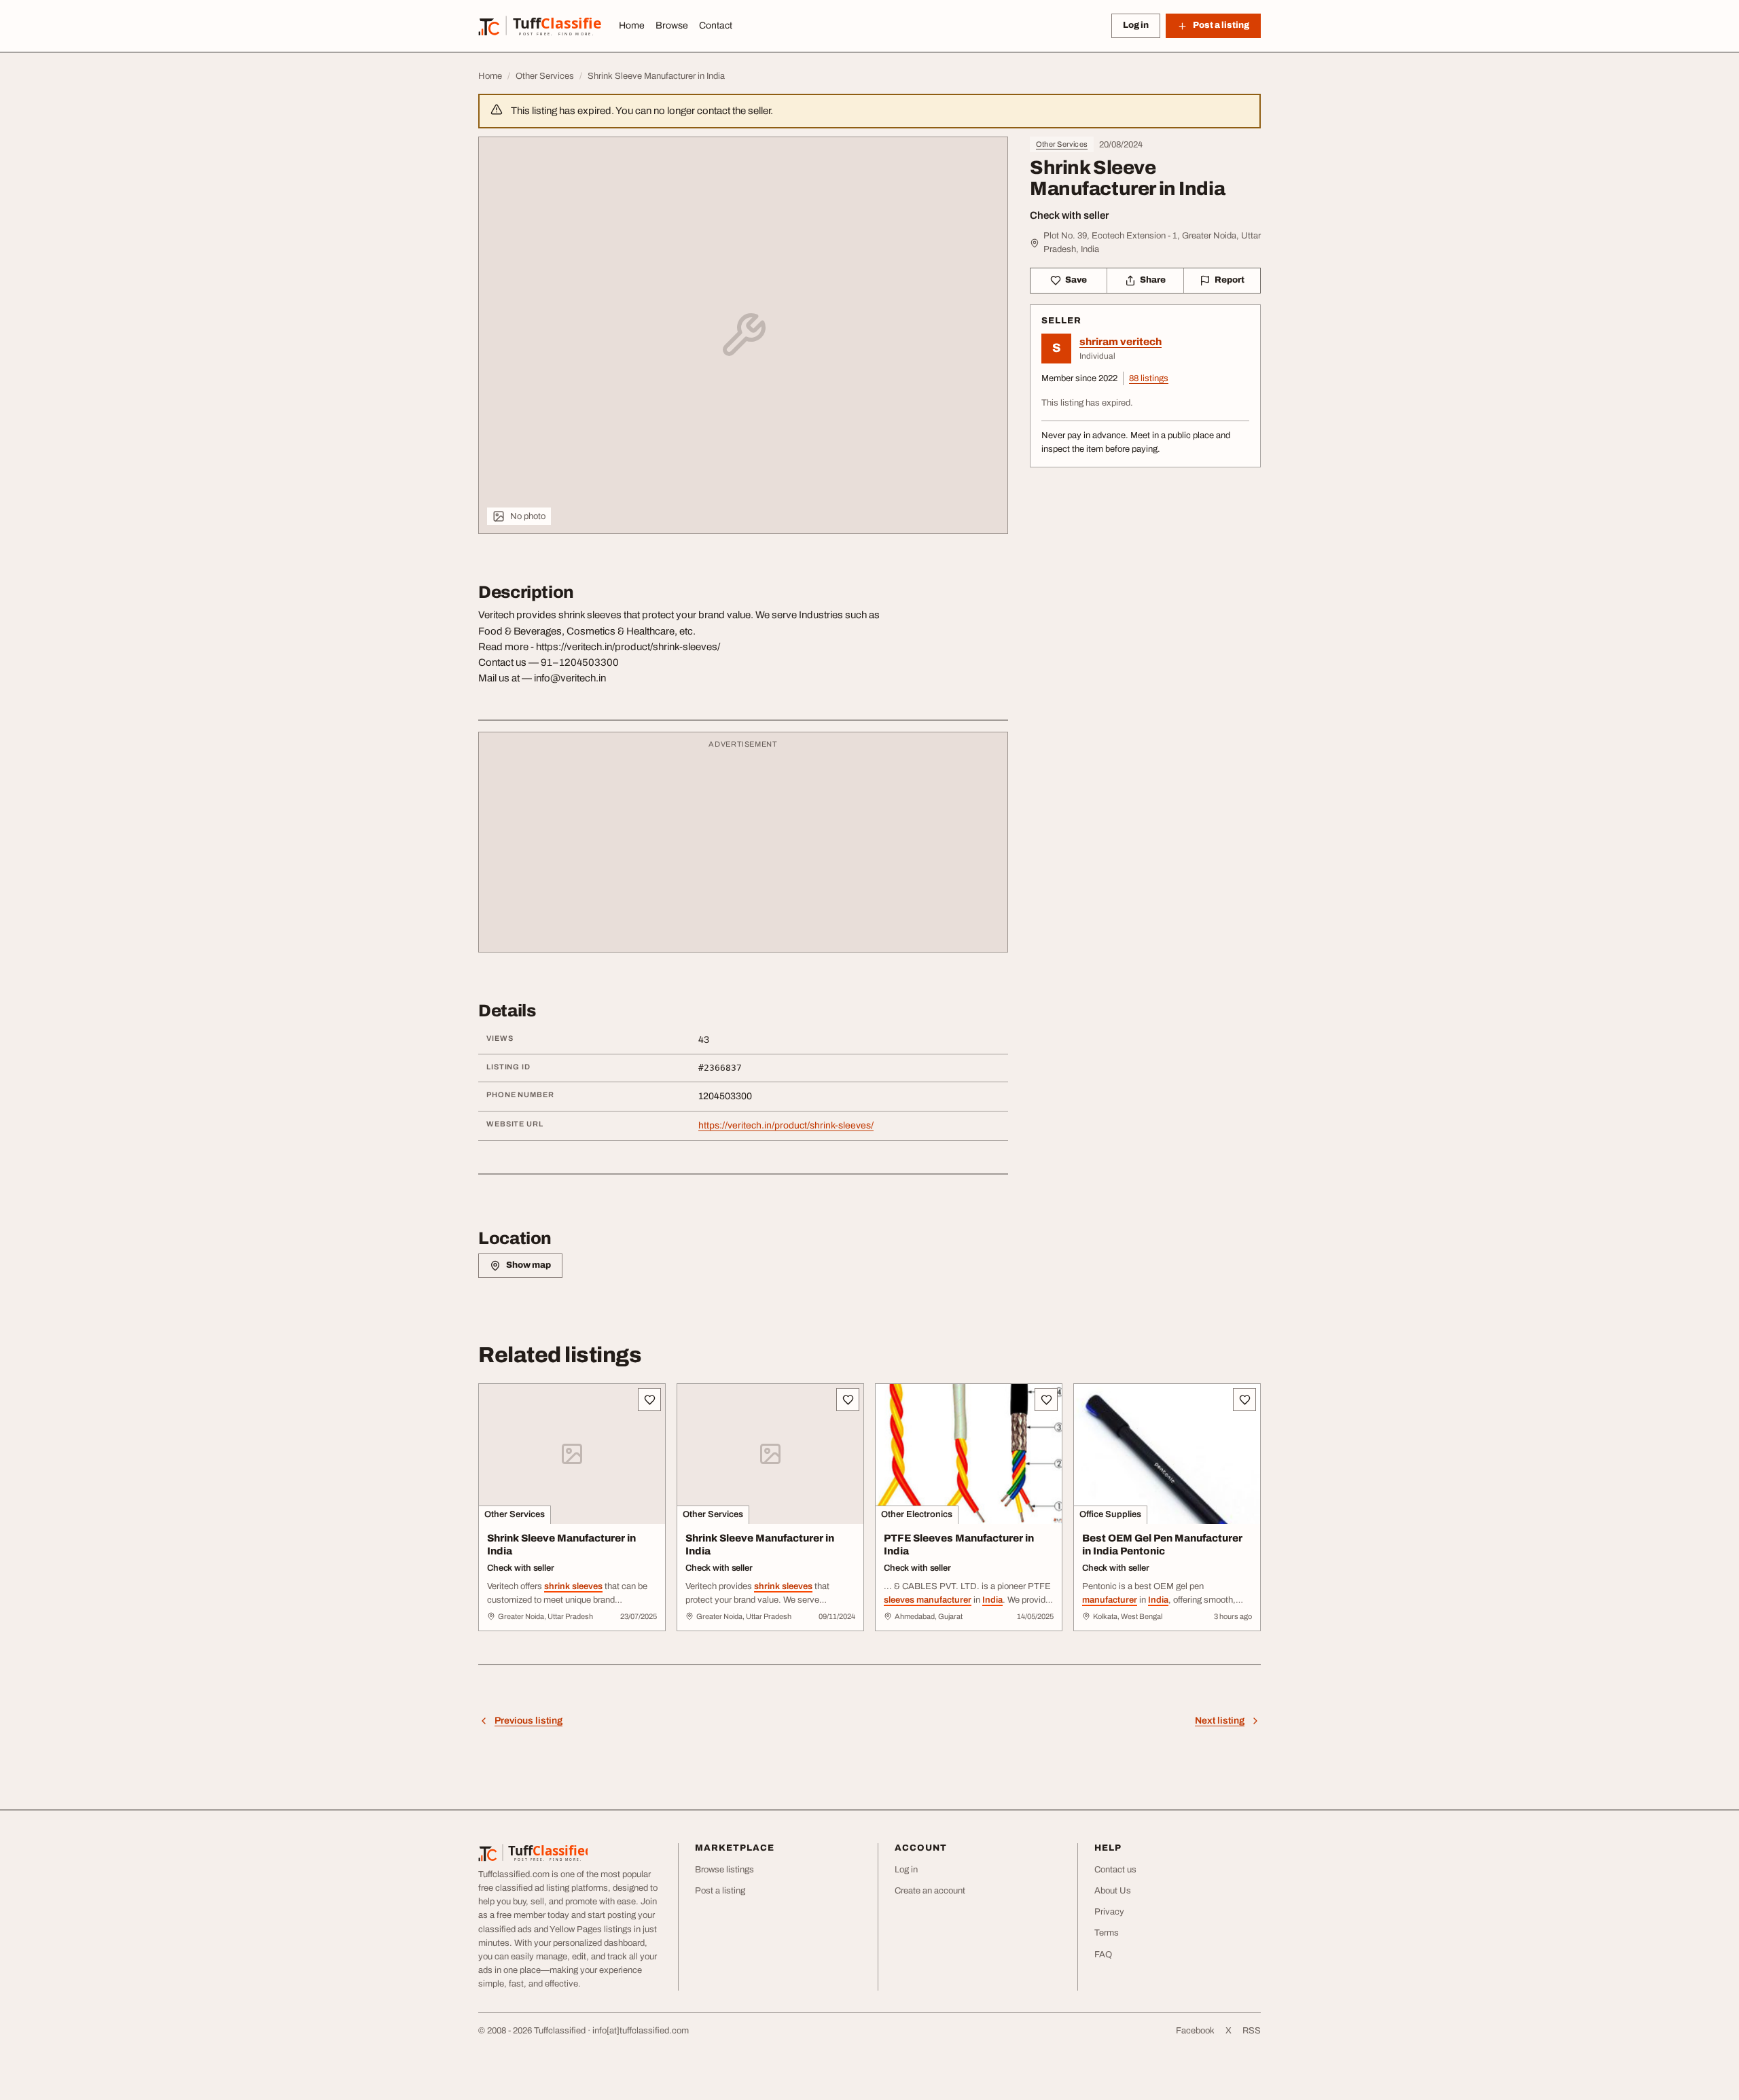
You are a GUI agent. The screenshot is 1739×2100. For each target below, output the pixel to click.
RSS (1252, 2031)
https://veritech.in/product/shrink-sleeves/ (786, 1125)
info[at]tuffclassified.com (641, 2031)
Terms (1107, 1933)
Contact (716, 25)
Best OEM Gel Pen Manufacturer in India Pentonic (1162, 1545)
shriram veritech (1121, 342)
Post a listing (720, 1891)
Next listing (1220, 1721)
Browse (672, 25)
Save (1076, 280)
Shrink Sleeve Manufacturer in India (561, 1545)
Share (1153, 280)
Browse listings (724, 1870)
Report (1230, 280)
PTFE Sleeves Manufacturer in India (959, 1545)
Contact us (1115, 1870)
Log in (1136, 25)
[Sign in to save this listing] (649, 1400)
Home (632, 25)
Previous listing (528, 1721)
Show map (528, 1265)
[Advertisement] (743, 849)
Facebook (1195, 2031)
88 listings (1149, 378)
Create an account (930, 1891)
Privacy (1109, 1912)
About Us (1113, 1891)
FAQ (1103, 1955)
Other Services (1062, 144)
